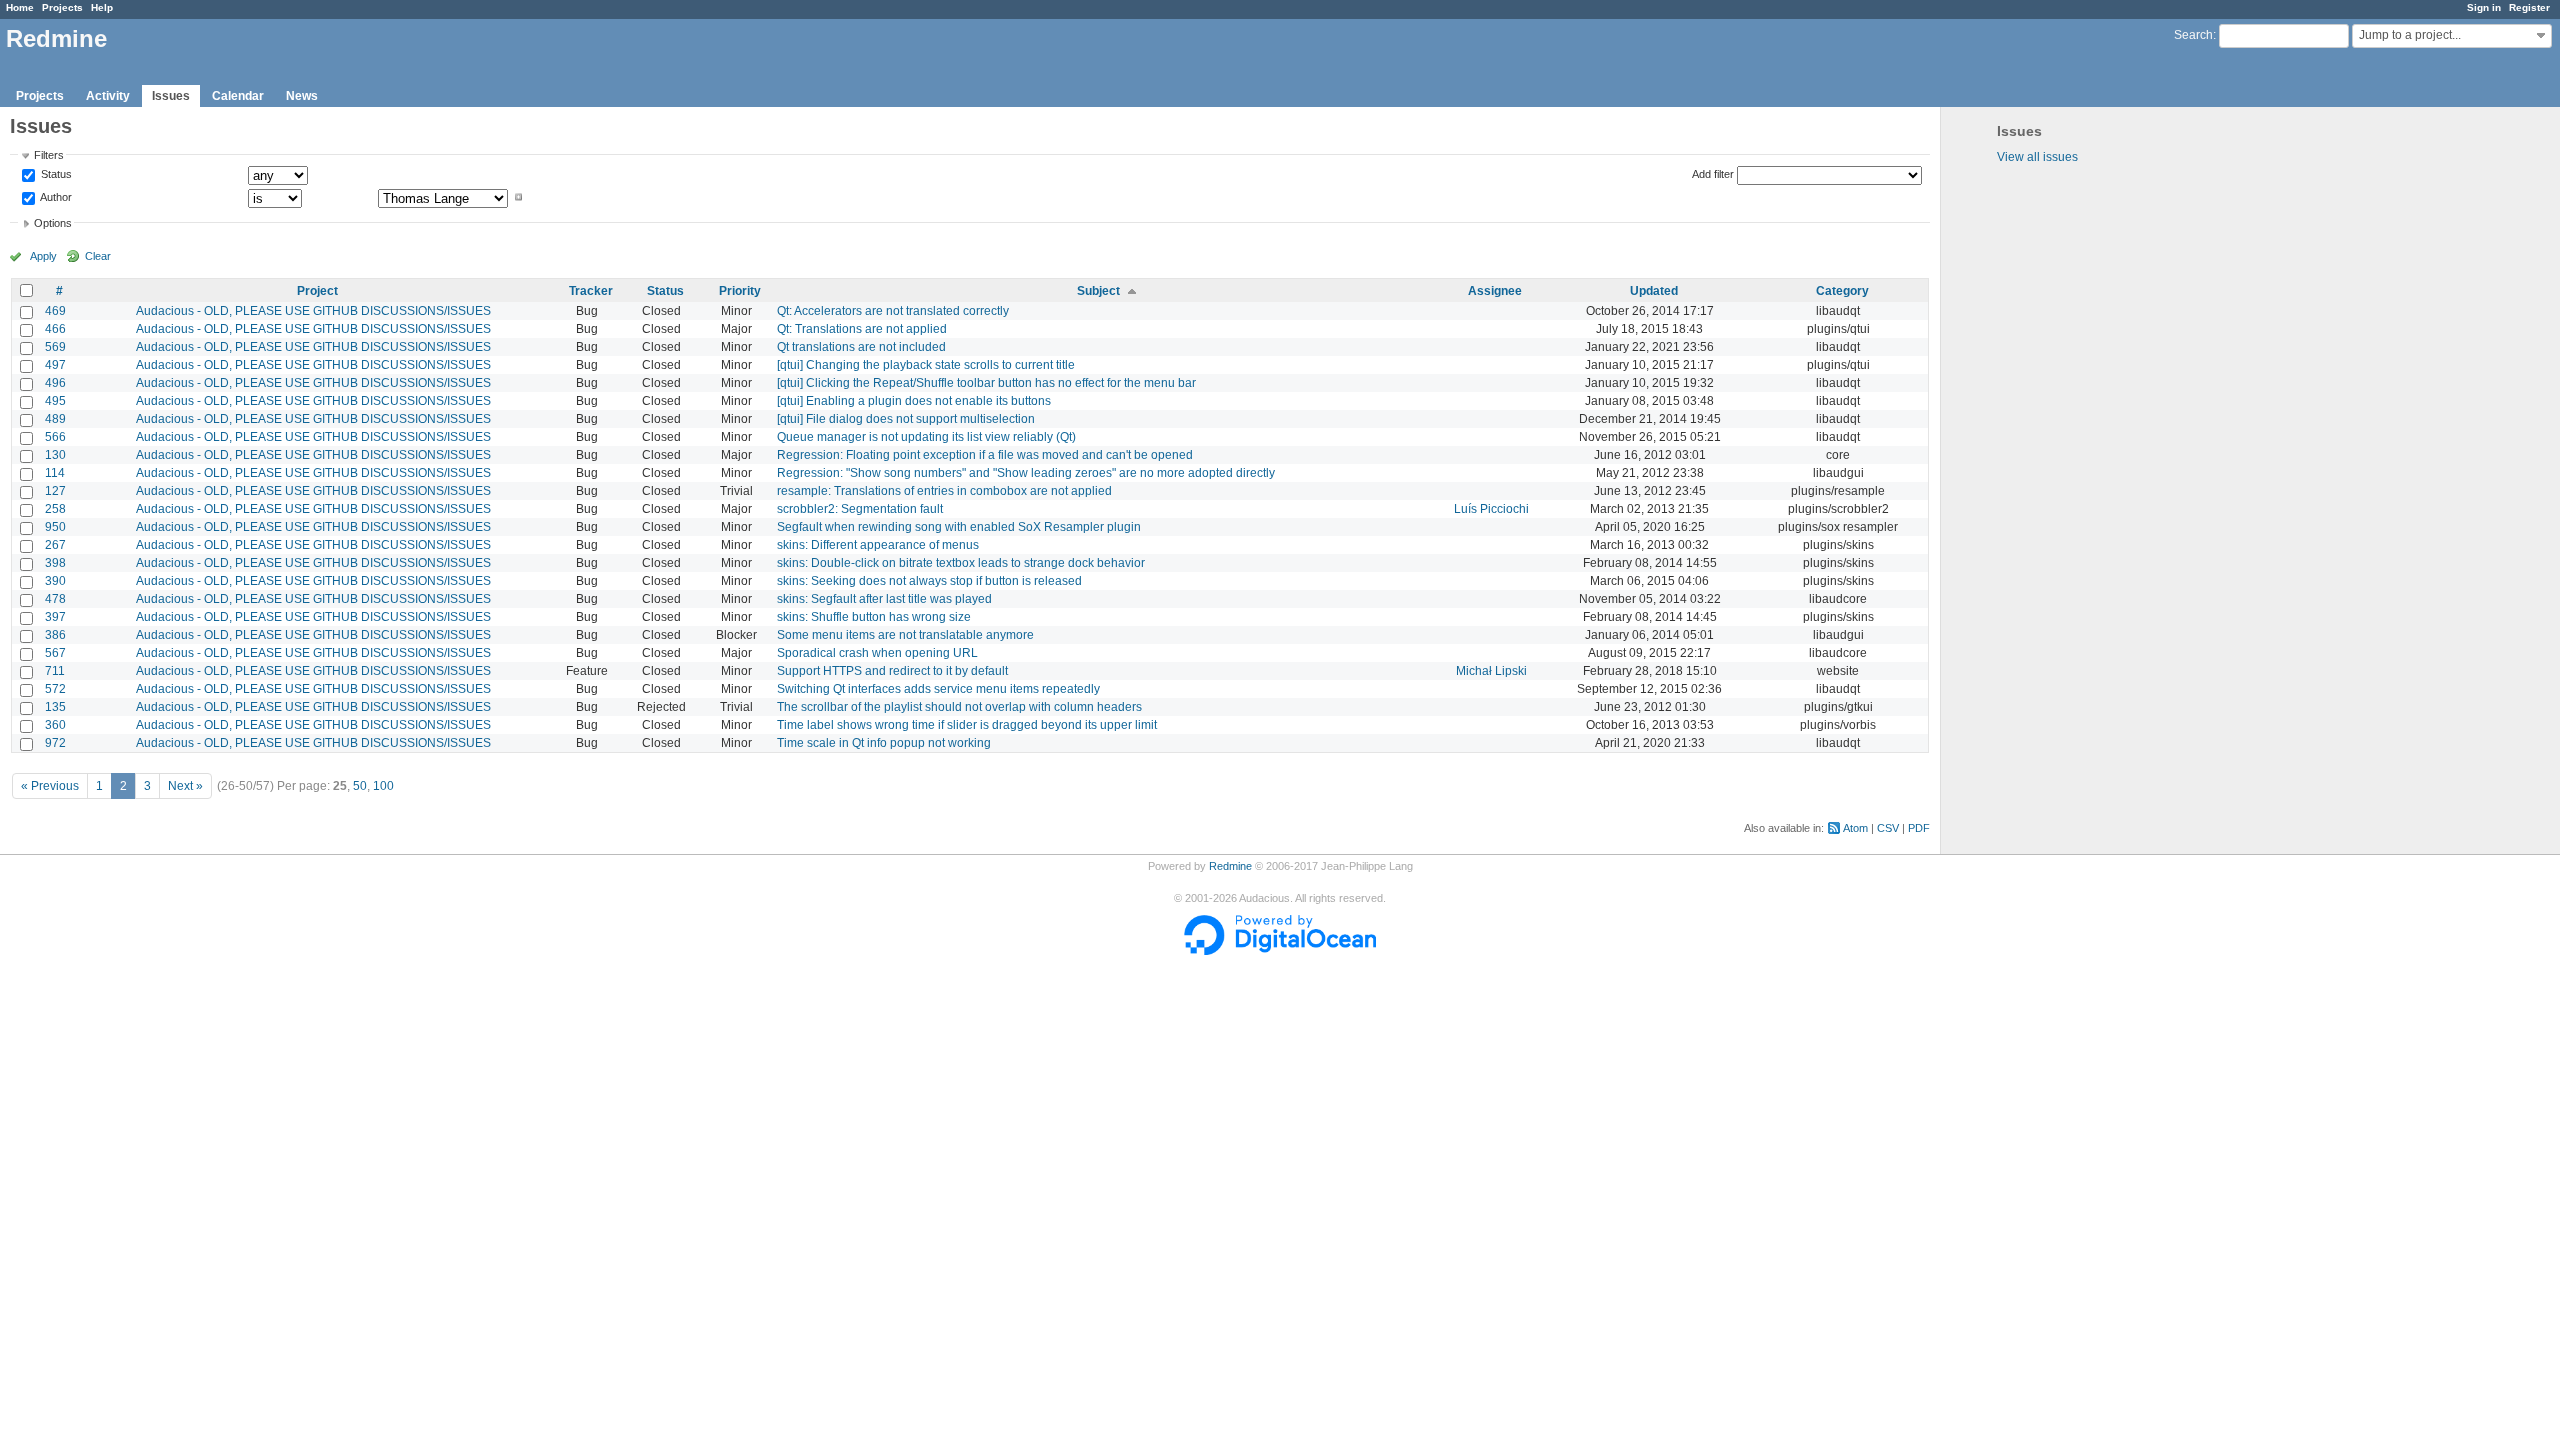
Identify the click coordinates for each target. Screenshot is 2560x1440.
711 (55, 671)
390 (55, 581)
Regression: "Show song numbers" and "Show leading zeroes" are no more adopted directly (1026, 473)
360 (55, 725)
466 (55, 329)
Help (102, 7)
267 (55, 545)
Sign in (2484, 7)
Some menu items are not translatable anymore (905, 635)
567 (55, 653)
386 (55, 635)
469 (55, 311)
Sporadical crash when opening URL (877, 653)
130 (55, 455)
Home (20, 7)
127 (55, 491)
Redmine (1230, 866)
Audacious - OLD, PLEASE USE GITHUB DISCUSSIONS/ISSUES (313, 311)
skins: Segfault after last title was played (884, 599)
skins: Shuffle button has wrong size (874, 617)
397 (55, 617)
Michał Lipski (1491, 671)
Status (55, 175)
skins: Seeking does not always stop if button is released (929, 581)
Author (55, 197)
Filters (49, 155)
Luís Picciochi (1491, 509)
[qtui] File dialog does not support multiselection (906, 419)
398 (55, 563)
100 (383, 786)
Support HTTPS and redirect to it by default (892, 671)
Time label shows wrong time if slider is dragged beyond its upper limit (967, 725)
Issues (171, 96)
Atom (1855, 828)
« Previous (50, 786)
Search (2193, 35)
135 (55, 707)
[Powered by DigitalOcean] (1280, 951)
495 (55, 401)
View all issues (2037, 157)
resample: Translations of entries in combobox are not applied (944, 491)
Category (1842, 291)
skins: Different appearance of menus (878, 545)
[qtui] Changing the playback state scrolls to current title (926, 365)
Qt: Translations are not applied (862, 329)
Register (2529, 7)
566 (55, 437)
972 (55, 743)
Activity (108, 96)
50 (360, 786)
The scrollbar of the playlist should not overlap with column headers (959, 707)
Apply (43, 256)
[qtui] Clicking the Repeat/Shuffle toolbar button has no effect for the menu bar (986, 383)
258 (55, 509)
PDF (1919, 828)
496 (55, 383)
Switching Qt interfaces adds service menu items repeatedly (938, 689)
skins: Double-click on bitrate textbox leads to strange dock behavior (961, 563)
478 (55, 599)
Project (317, 291)
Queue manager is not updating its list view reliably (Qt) (926, 437)
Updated (1654, 291)
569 (55, 347)
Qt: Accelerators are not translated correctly (893, 311)
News (302, 96)
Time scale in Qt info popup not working (884, 743)
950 (55, 527)
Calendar (238, 96)
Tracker (591, 291)
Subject (1098, 291)
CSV (1888, 828)
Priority (740, 291)
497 (55, 365)
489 (55, 419)
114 (55, 473)
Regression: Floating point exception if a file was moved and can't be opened (985, 455)
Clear (98, 256)
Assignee (1495, 291)
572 (55, 689)
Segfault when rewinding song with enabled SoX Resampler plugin (959, 527)
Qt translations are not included (861, 347)
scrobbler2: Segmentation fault (860, 509)
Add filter (1713, 174)
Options (53, 223)
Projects (62, 7)
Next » (185, 786)
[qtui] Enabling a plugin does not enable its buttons (914, 401)
